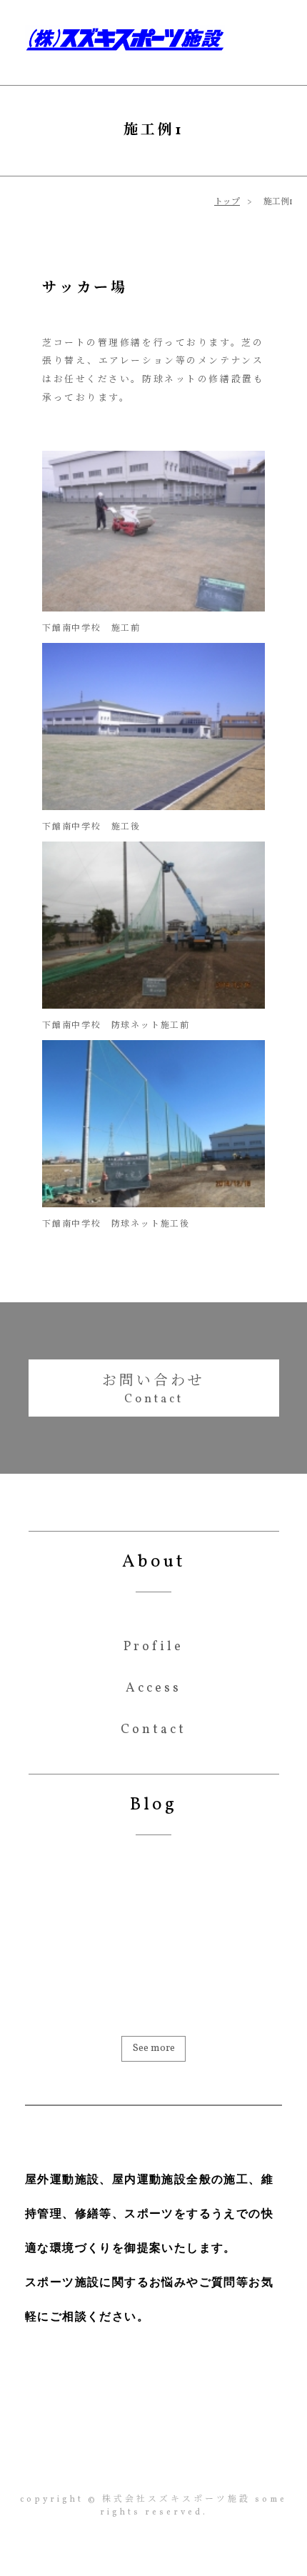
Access (153, 1689)
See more (154, 2048)
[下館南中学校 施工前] (153, 609)
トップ (227, 202)
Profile (153, 1647)
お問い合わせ (153, 1382)
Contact (153, 1730)
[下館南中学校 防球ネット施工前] (153, 1006)
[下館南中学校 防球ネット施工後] (153, 1204)
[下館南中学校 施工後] (153, 807)
